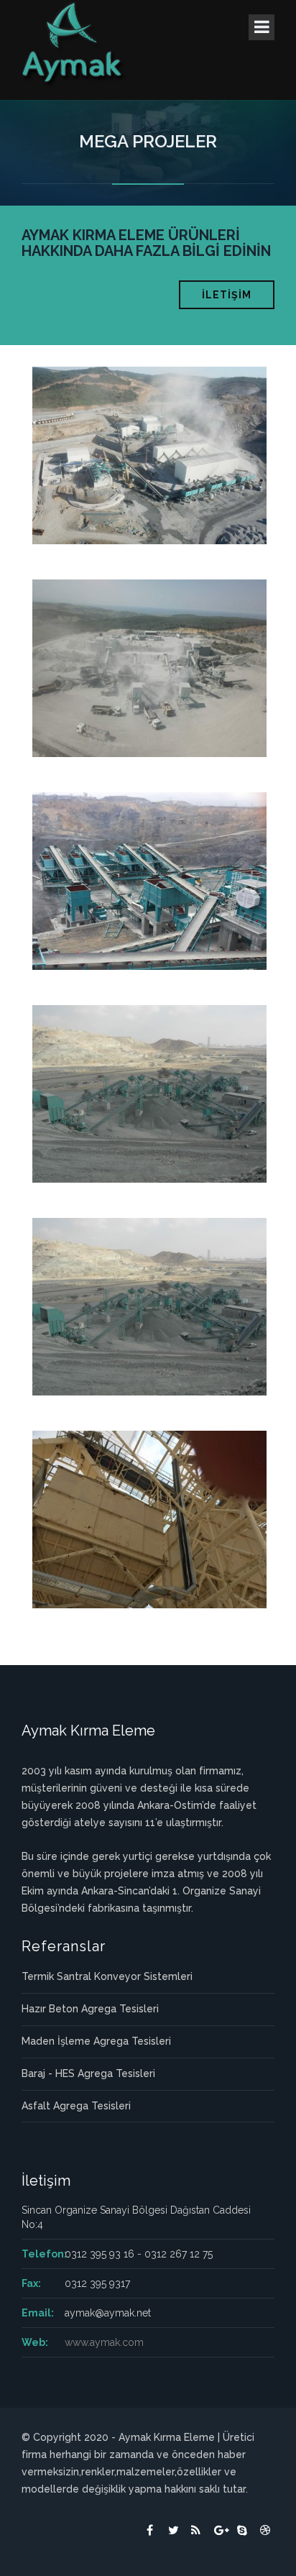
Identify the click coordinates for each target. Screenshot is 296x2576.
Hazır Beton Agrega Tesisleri (90, 2009)
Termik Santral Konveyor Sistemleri (107, 1976)
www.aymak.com (104, 2342)
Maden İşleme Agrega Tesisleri (96, 2041)
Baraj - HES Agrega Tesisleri (88, 2073)
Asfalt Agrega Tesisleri (76, 2106)
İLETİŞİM (227, 295)
